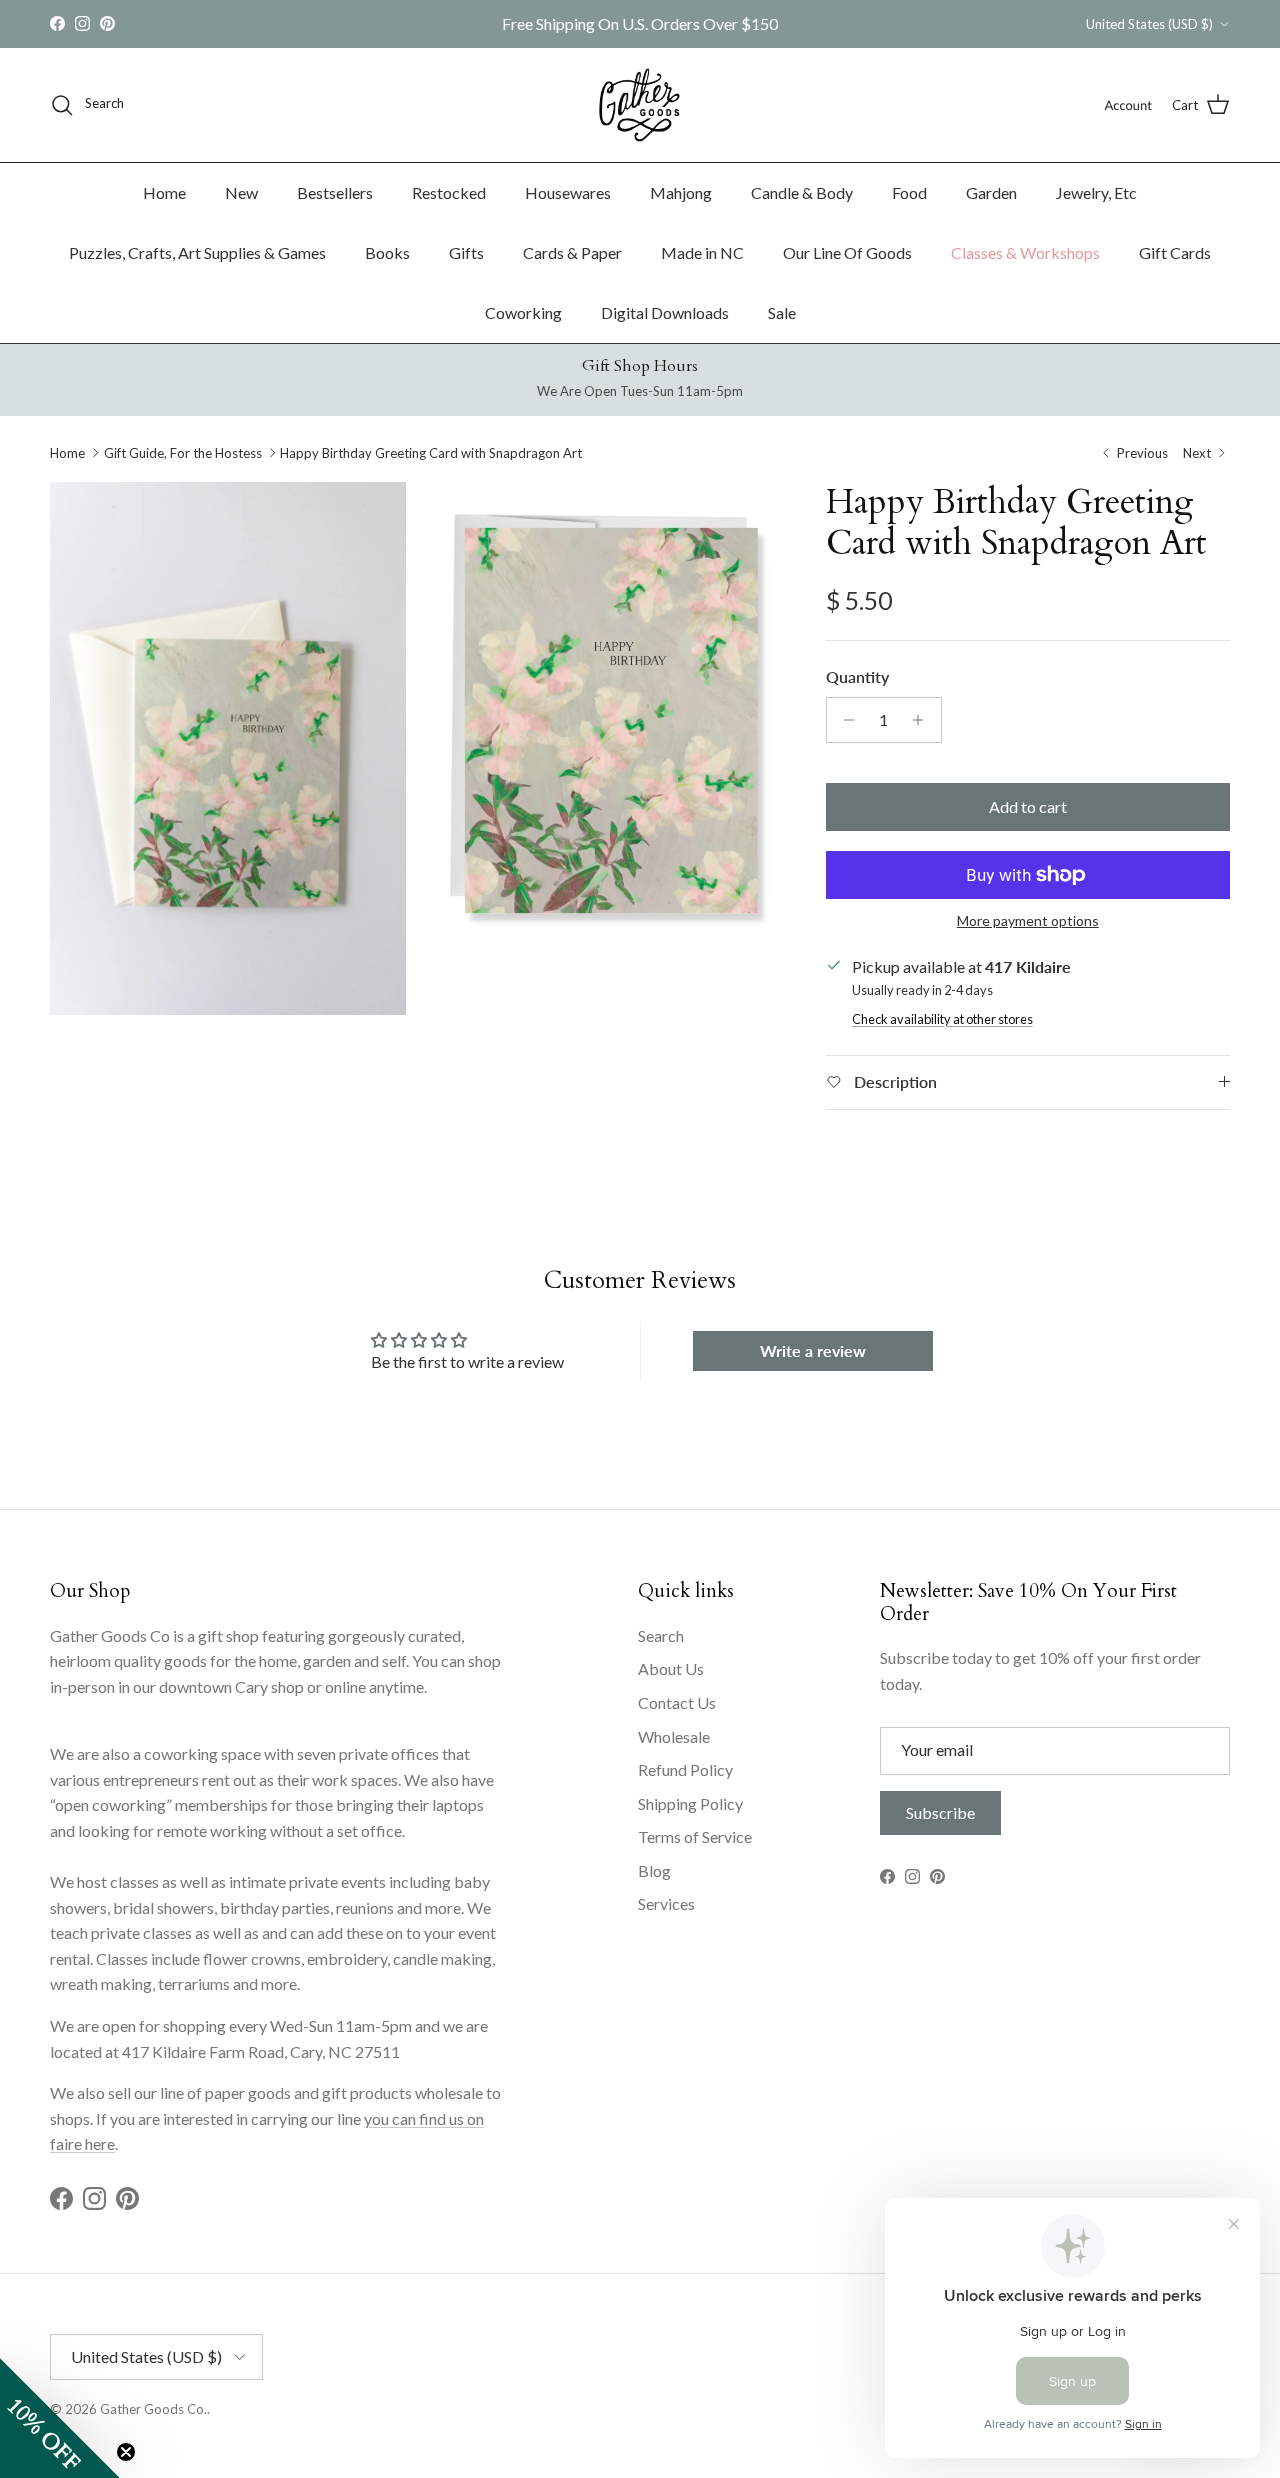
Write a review (813, 1350)
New (241, 192)
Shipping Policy (690, 1803)
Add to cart (1028, 806)
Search (661, 1635)
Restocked (449, 192)
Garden (991, 192)
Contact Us (677, 1702)
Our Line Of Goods (847, 252)
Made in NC (702, 252)
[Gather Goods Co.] (640, 105)
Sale (782, 312)
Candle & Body (802, 192)
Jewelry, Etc (1096, 192)
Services (666, 1903)
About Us (671, 1668)
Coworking (523, 312)
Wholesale (674, 1736)
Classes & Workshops (1025, 252)
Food (909, 192)
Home (164, 192)
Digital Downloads (665, 312)
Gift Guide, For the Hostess (183, 453)
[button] (60, 2418)
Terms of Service (695, 1836)
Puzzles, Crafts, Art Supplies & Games (197, 252)
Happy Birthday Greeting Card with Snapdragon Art (431, 453)
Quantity (857, 676)
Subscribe (940, 1812)
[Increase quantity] (923, 720)
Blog (654, 1870)
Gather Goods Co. (153, 2409)
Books (387, 252)
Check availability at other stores (942, 1019)
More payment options (1028, 921)
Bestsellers (335, 192)
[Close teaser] (126, 2452)
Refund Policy (685, 1769)
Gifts (466, 252)
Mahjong (681, 192)
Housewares (568, 192)
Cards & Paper (572, 252)
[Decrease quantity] (844, 720)
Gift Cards (1175, 252)
